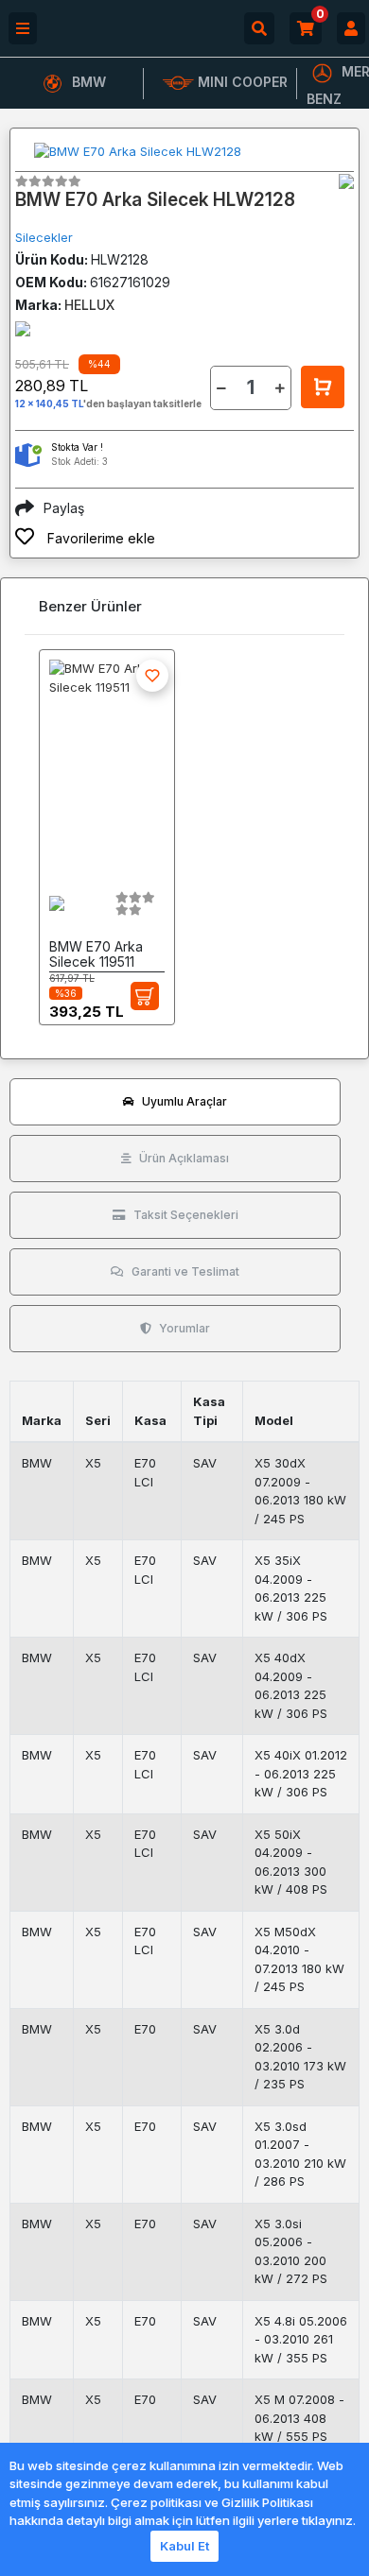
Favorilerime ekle (99, 538)
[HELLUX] (346, 181)
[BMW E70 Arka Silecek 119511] (107, 764)
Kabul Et (184, 2546)
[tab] (175, 1102)
